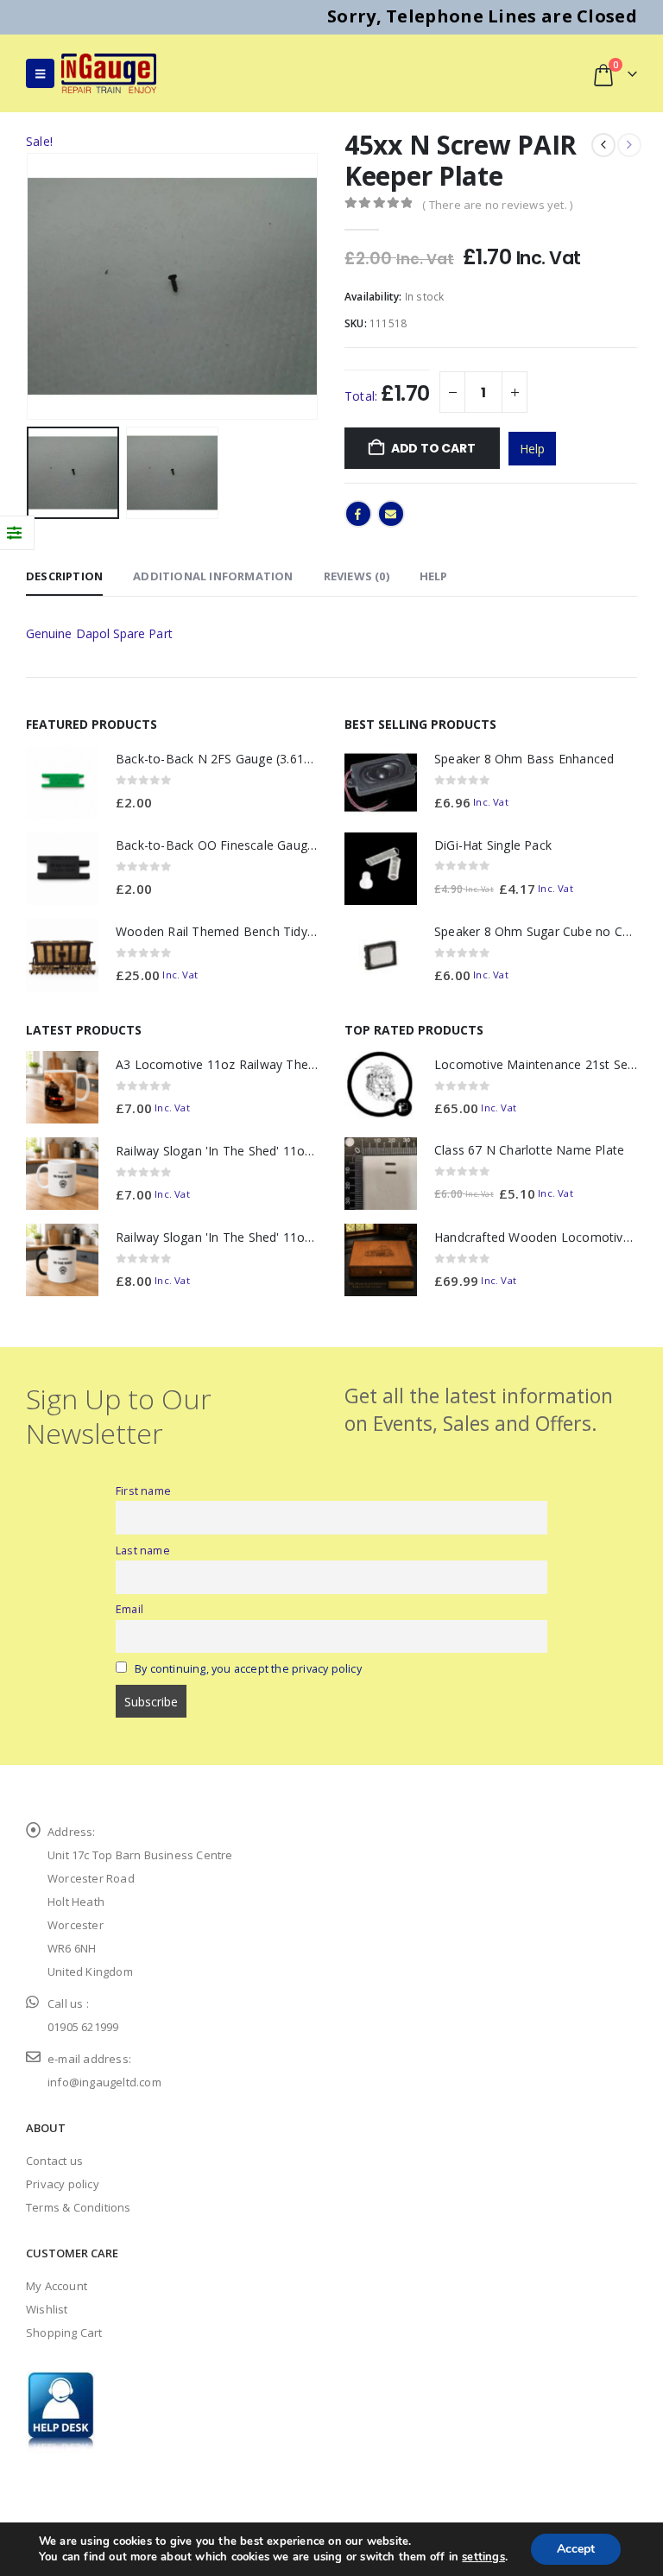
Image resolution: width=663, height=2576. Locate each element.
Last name (143, 1551)
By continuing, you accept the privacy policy (248, 1669)
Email (391, 514)
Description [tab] (64, 576)
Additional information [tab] (213, 576)
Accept (576, 2549)
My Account (57, 2286)
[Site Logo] (109, 73)
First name (143, 1491)
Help (532, 449)
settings (483, 2557)
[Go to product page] (62, 782)
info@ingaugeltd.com (104, 2082)
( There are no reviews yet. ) (497, 205)
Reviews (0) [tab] (357, 576)
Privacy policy (63, 2184)
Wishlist (47, 2309)
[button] (40, 73)
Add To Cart (433, 448)
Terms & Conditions (79, 2207)
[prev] (603, 145)
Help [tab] (434, 576)
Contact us (54, 2161)
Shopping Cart (64, 2332)
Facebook (358, 514)
